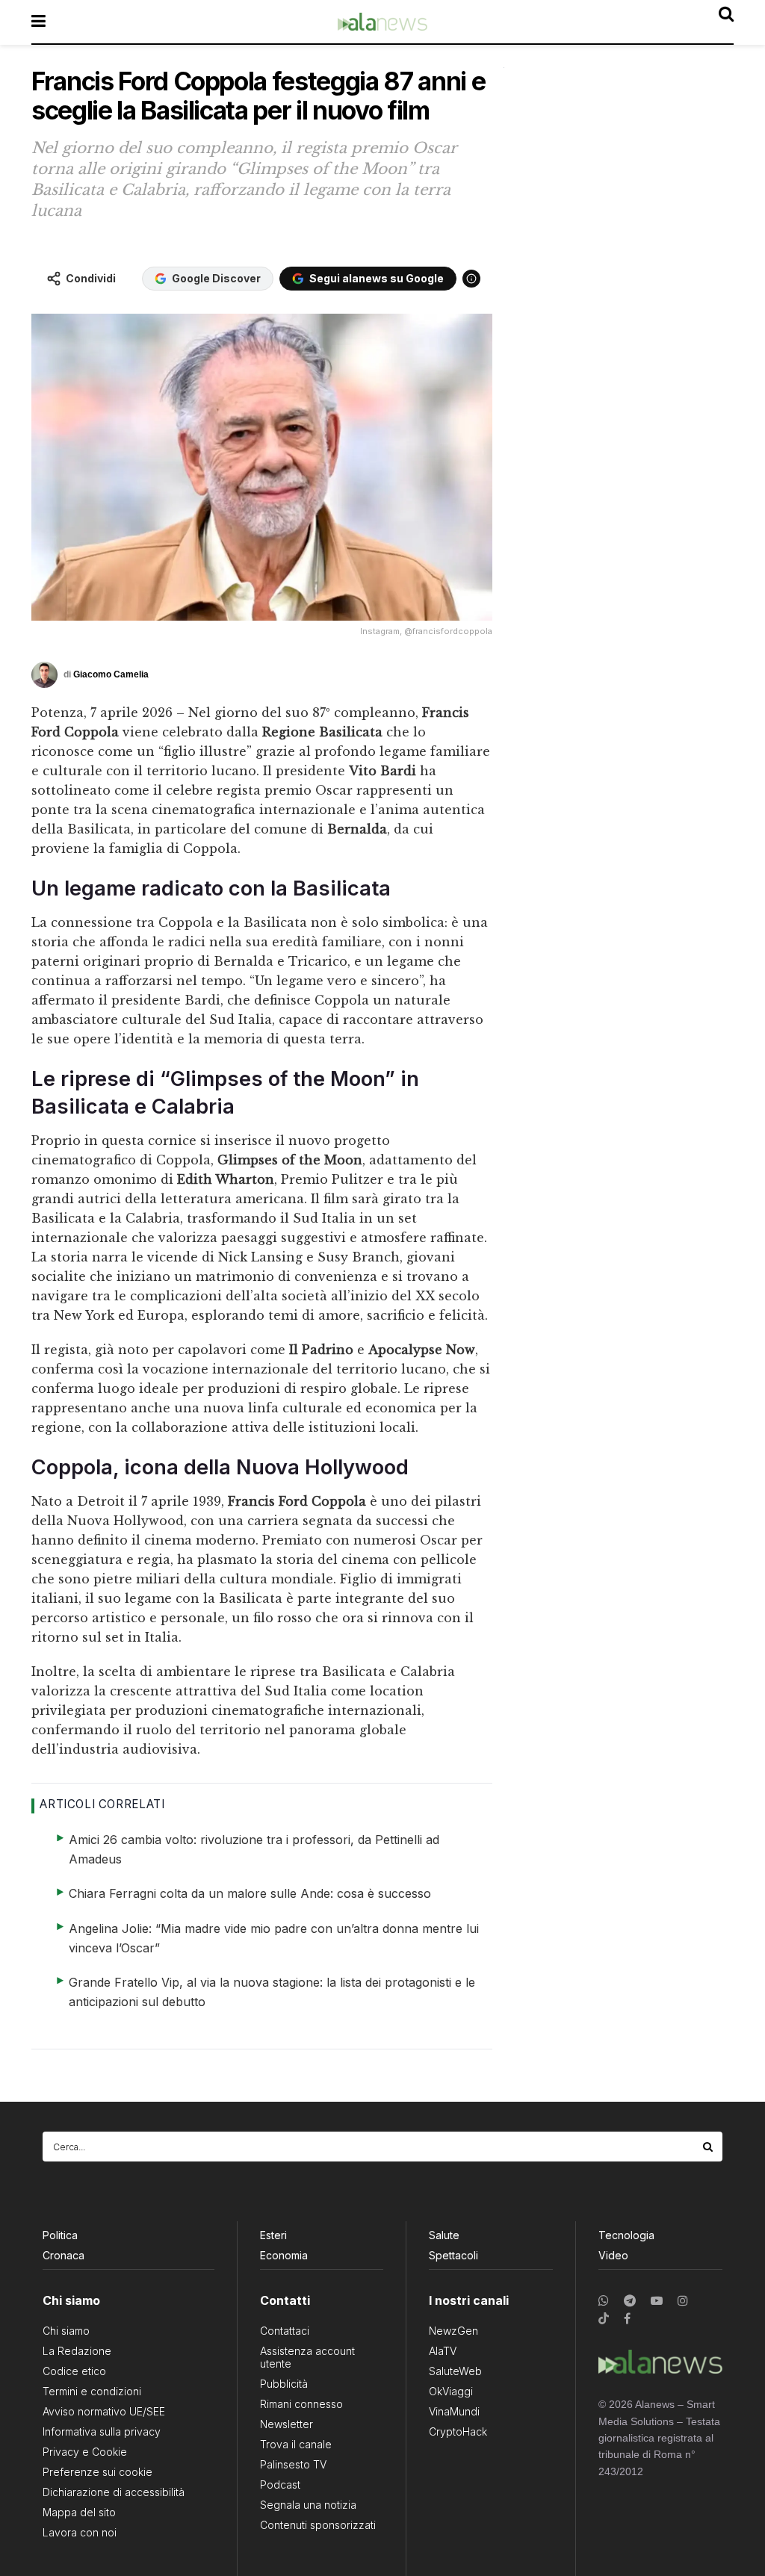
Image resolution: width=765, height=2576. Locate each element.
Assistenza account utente (307, 2357)
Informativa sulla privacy (102, 2431)
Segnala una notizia (308, 2505)
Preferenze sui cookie (97, 2472)
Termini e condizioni (92, 2391)
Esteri (273, 2235)
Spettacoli (453, 2255)
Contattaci (285, 2331)
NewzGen (453, 2331)
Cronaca (64, 2255)
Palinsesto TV (293, 2464)
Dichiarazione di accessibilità (114, 2492)
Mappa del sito (79, 2512)
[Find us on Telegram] (630, 2301)
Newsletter (287, 2424)
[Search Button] (709, 2147)
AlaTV (443, 2351)
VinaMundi (454, 2411)
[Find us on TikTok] (604, 2319)
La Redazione (77, 2351)
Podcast (280, 2485)
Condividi (91, 278)
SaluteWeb (455, 2371)
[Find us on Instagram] (683, 2301)
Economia (284, 2255)
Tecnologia (626, 2235)
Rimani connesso (301, 2404)
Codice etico (74, 2371)
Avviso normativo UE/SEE (104, 2411)
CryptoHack (458, 2431)
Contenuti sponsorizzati (318, 2525)
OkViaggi (451, 2391)
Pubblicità (284, 2384)
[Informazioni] (471, 279)
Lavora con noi (80, 2532)
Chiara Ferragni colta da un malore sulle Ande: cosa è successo (250, 1893)
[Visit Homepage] (382, 21)
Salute (444, 2235)
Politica (60, 2235)
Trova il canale (296, 2444)
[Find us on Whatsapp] (604, 2301)
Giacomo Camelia (111, 674)
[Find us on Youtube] (657, 2301)
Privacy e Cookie (85, 2452)
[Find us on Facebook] (627, 2319)
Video (613, 2255)
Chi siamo (66, 2331)
